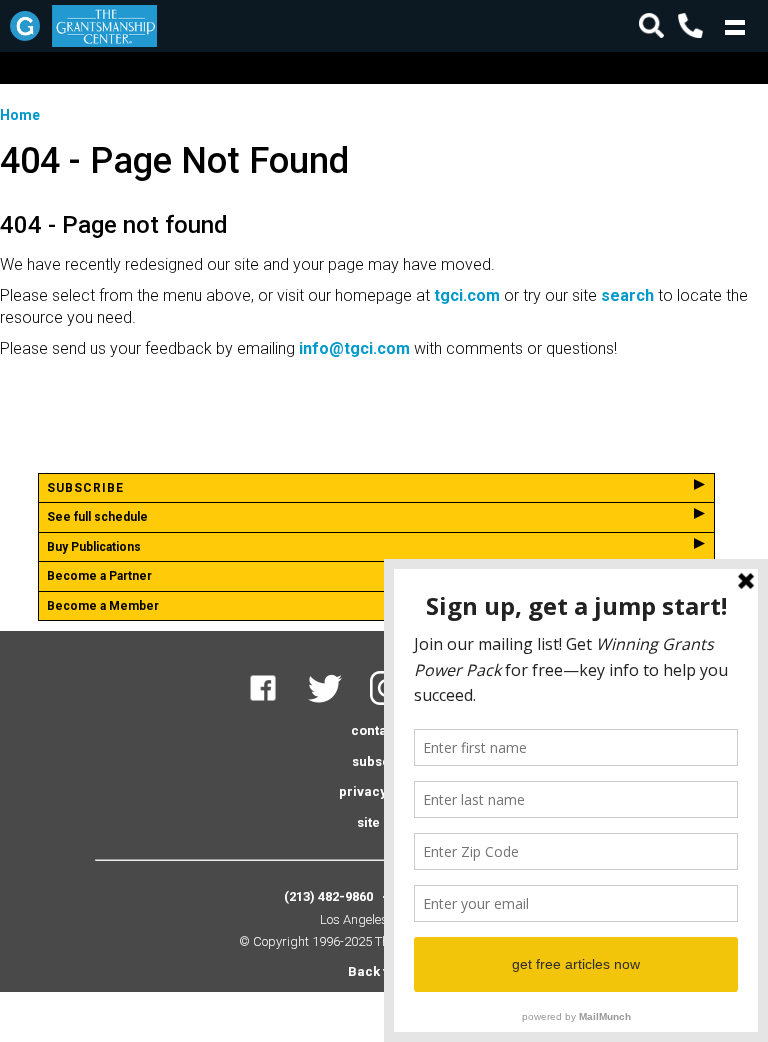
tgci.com (467, 295)
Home (20, 115)
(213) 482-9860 (328, 896)
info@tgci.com (354, 348)
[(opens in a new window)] (275, 700)
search (627, 295)
